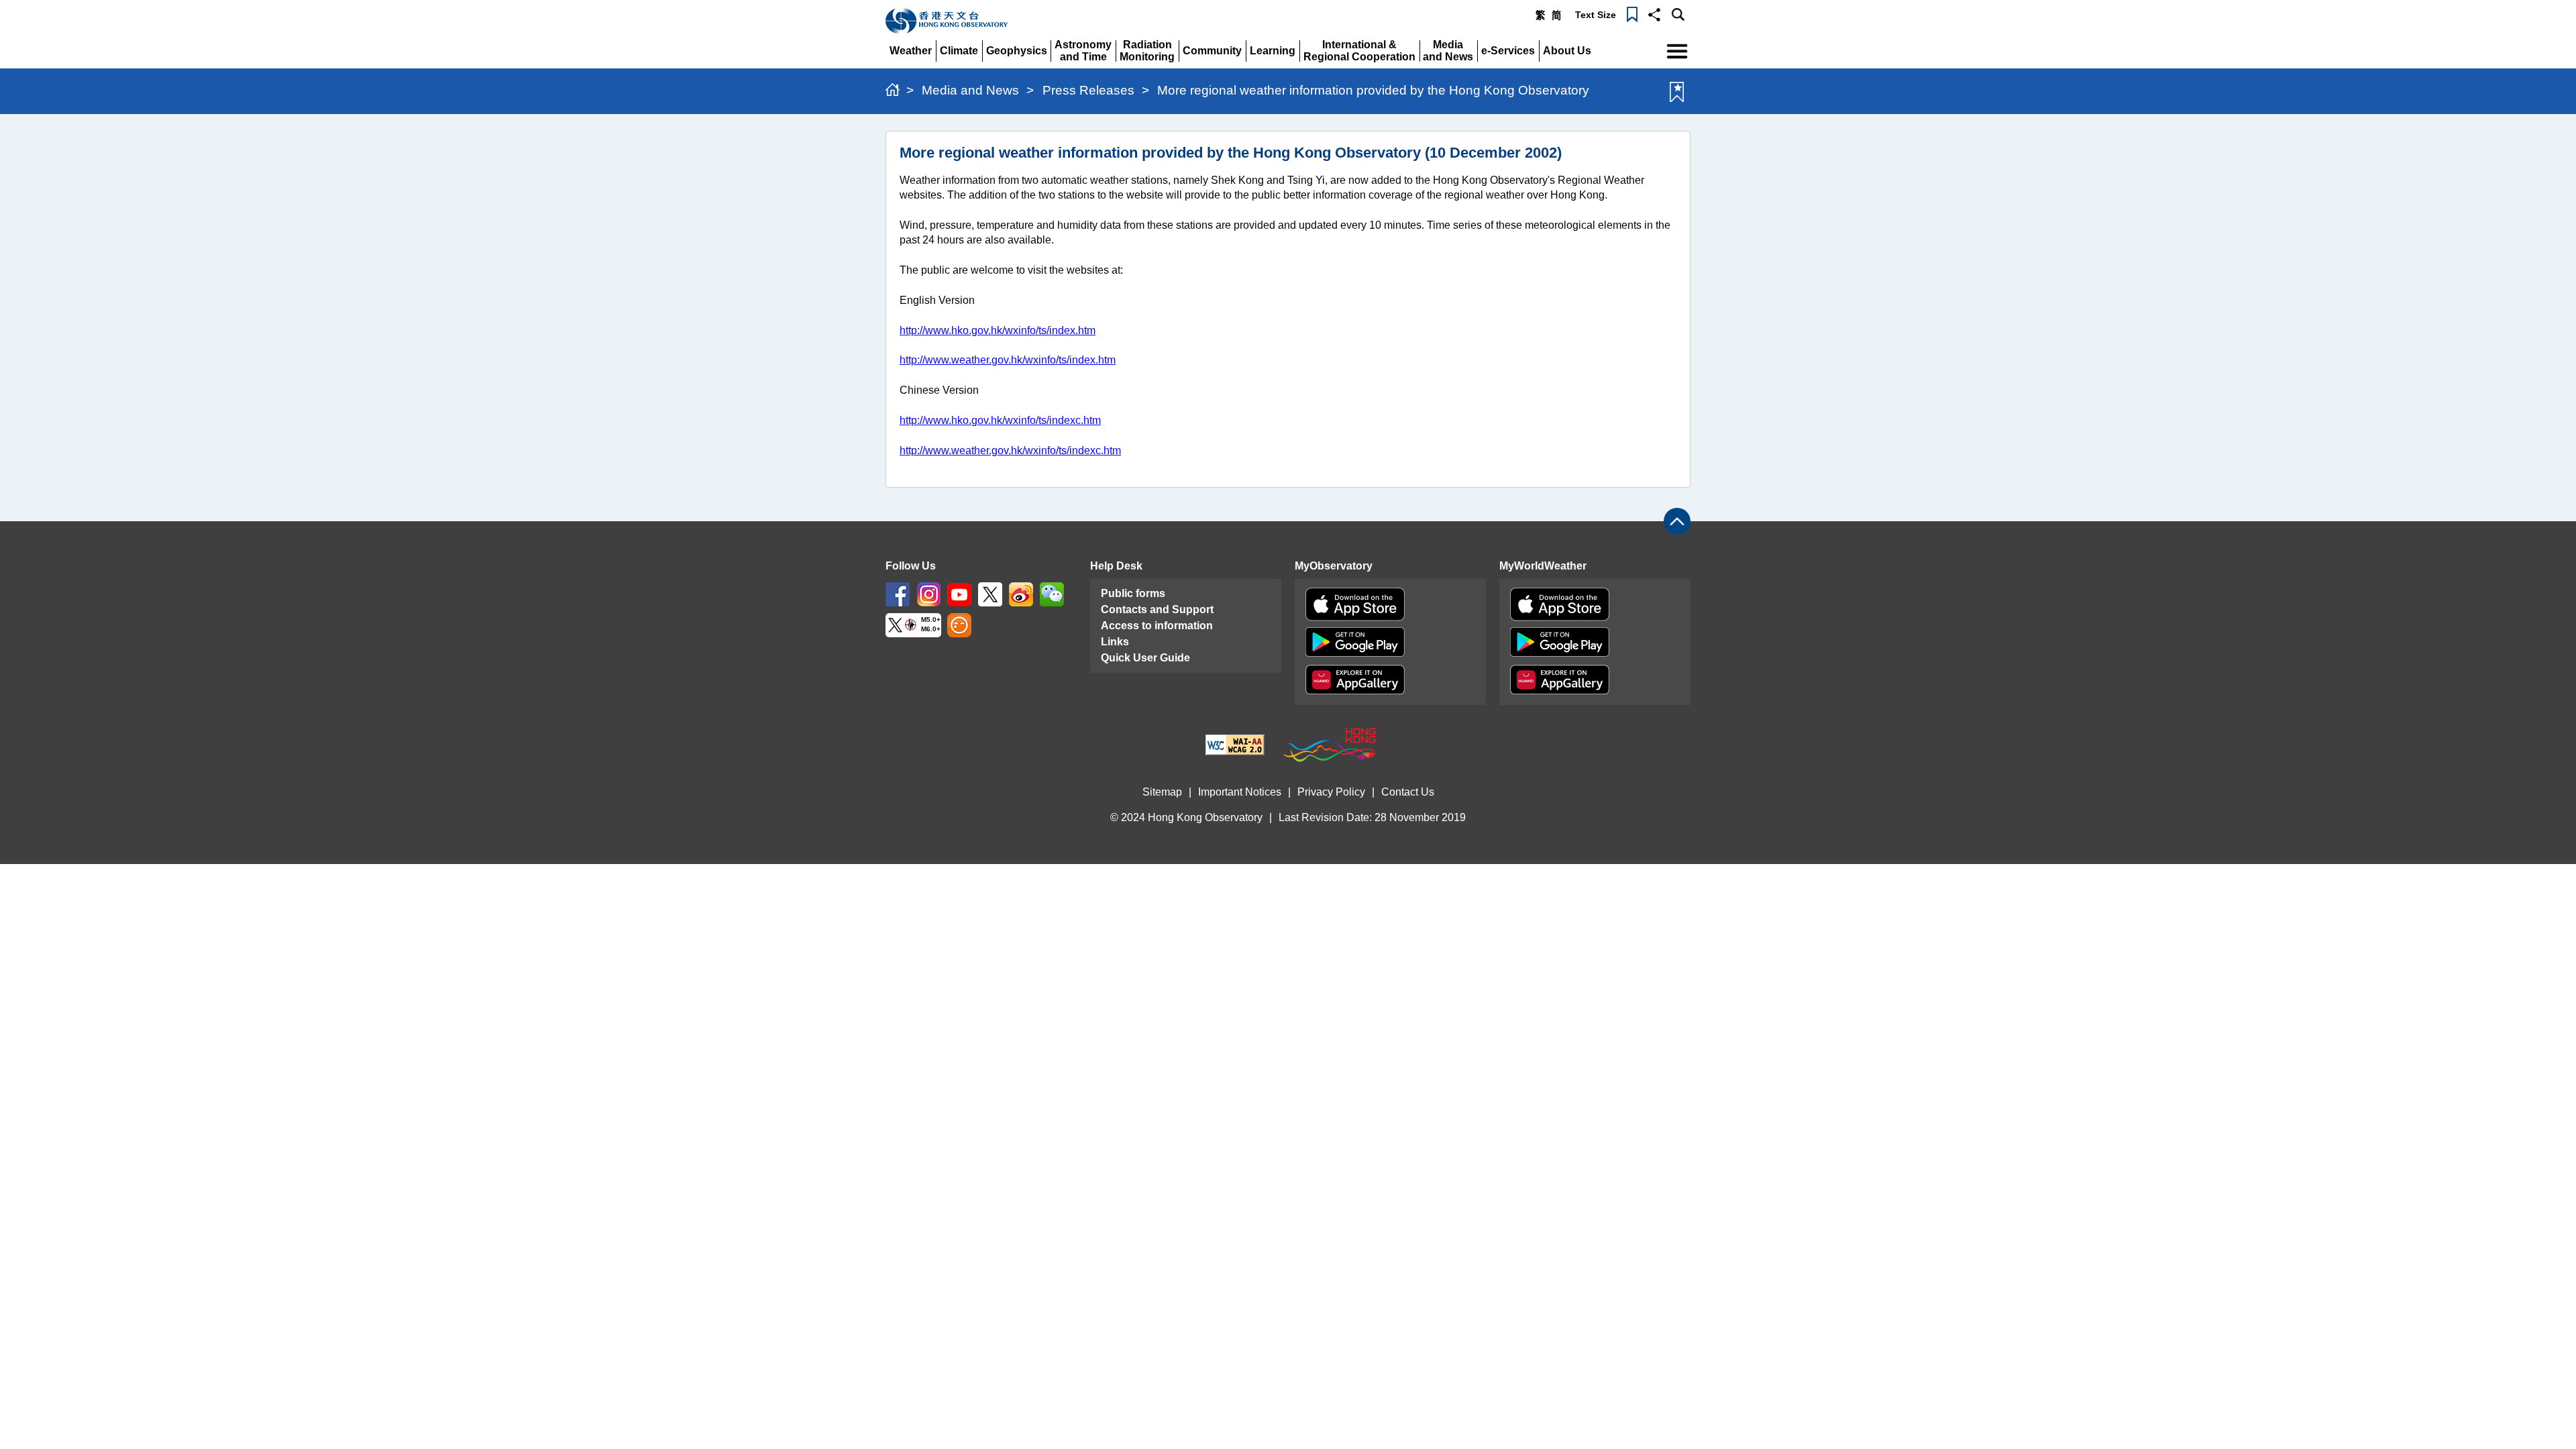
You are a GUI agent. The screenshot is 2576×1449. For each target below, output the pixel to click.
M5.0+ (931, 620)
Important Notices (1240, 792)
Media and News (970, 90)
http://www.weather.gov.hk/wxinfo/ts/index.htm (1008, 360)
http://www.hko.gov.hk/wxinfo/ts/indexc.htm (1000, 420)
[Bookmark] (1632, 13)
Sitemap (1162, 792)
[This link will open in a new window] (898, 593)
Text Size (1596, 15)
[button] (1654, 13)
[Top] (1677, 521)
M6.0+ (931, 630)
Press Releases (1088, 90)
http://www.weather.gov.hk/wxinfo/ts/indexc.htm (1010, 450)
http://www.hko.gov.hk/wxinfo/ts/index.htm (998, 330)
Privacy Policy (1331, 792)
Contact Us (1408, 792)
